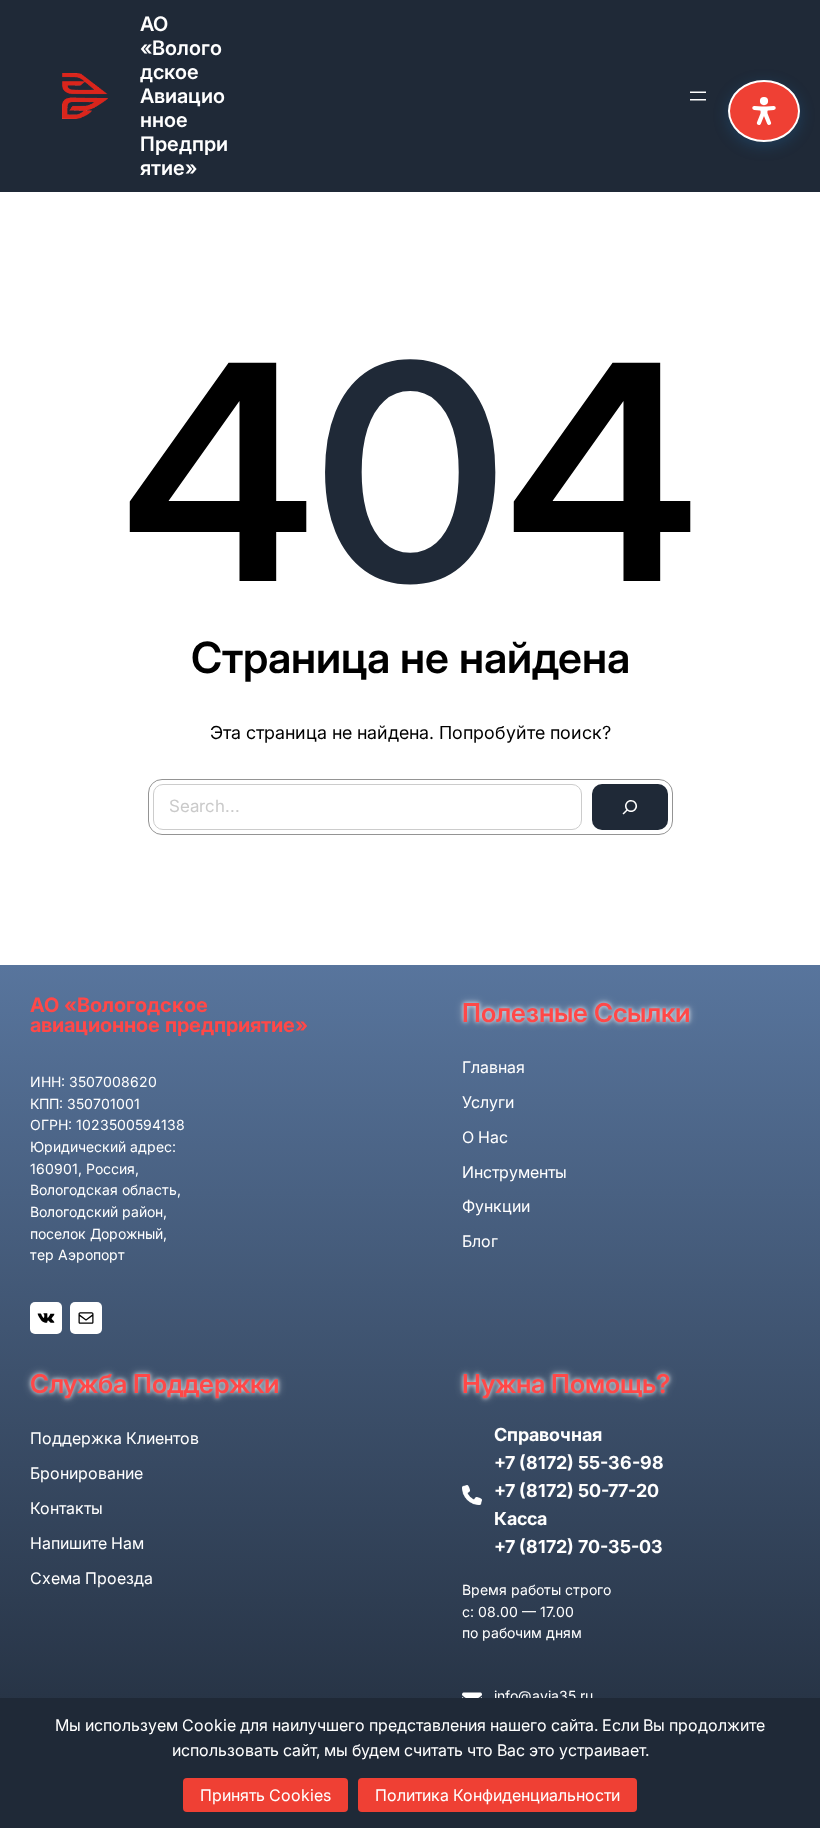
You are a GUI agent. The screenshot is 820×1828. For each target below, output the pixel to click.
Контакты (66, 1508)
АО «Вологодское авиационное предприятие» (184, 96)
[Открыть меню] (698, 96)
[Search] (630, 807)
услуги (488, 1102)
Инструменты (514, 1172)
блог (480, 1241)
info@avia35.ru (543, 1695)
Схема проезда (91, 1578)
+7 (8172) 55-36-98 (579, 1462)
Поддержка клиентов (114, 1438)
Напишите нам (87, 1543)
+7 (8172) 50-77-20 (576, 1490)
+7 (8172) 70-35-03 (578, 1546)
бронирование (86, 1473)
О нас (485, 1137)
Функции (496, 1206)
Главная (493, 1067)
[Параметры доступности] (764, 111)
